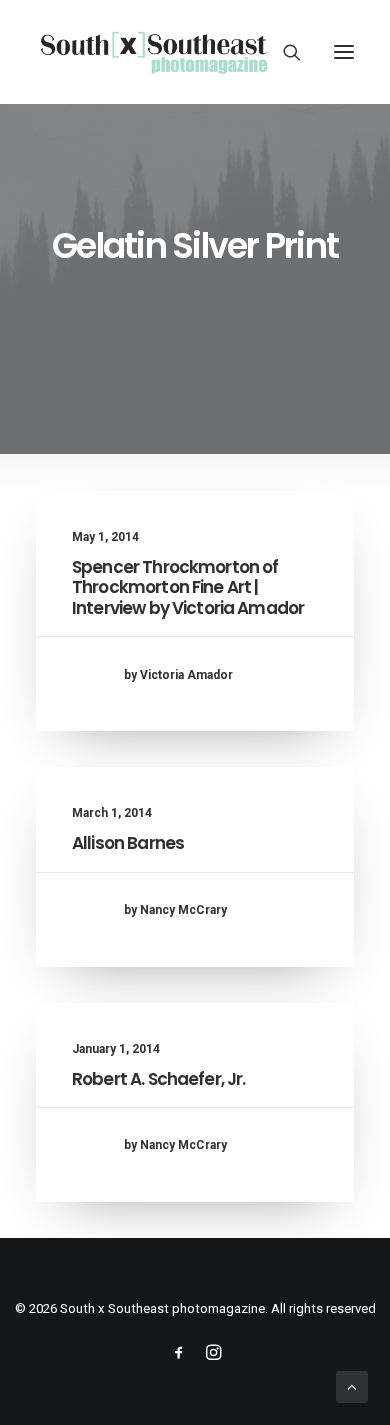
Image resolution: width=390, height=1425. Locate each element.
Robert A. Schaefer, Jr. (158, 1079)
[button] (344, 52)
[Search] (283, 52)
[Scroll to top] (352, 1386)
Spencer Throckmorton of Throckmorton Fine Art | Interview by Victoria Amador (188, 587)
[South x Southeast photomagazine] (153, 52)
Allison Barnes (128, 843)
